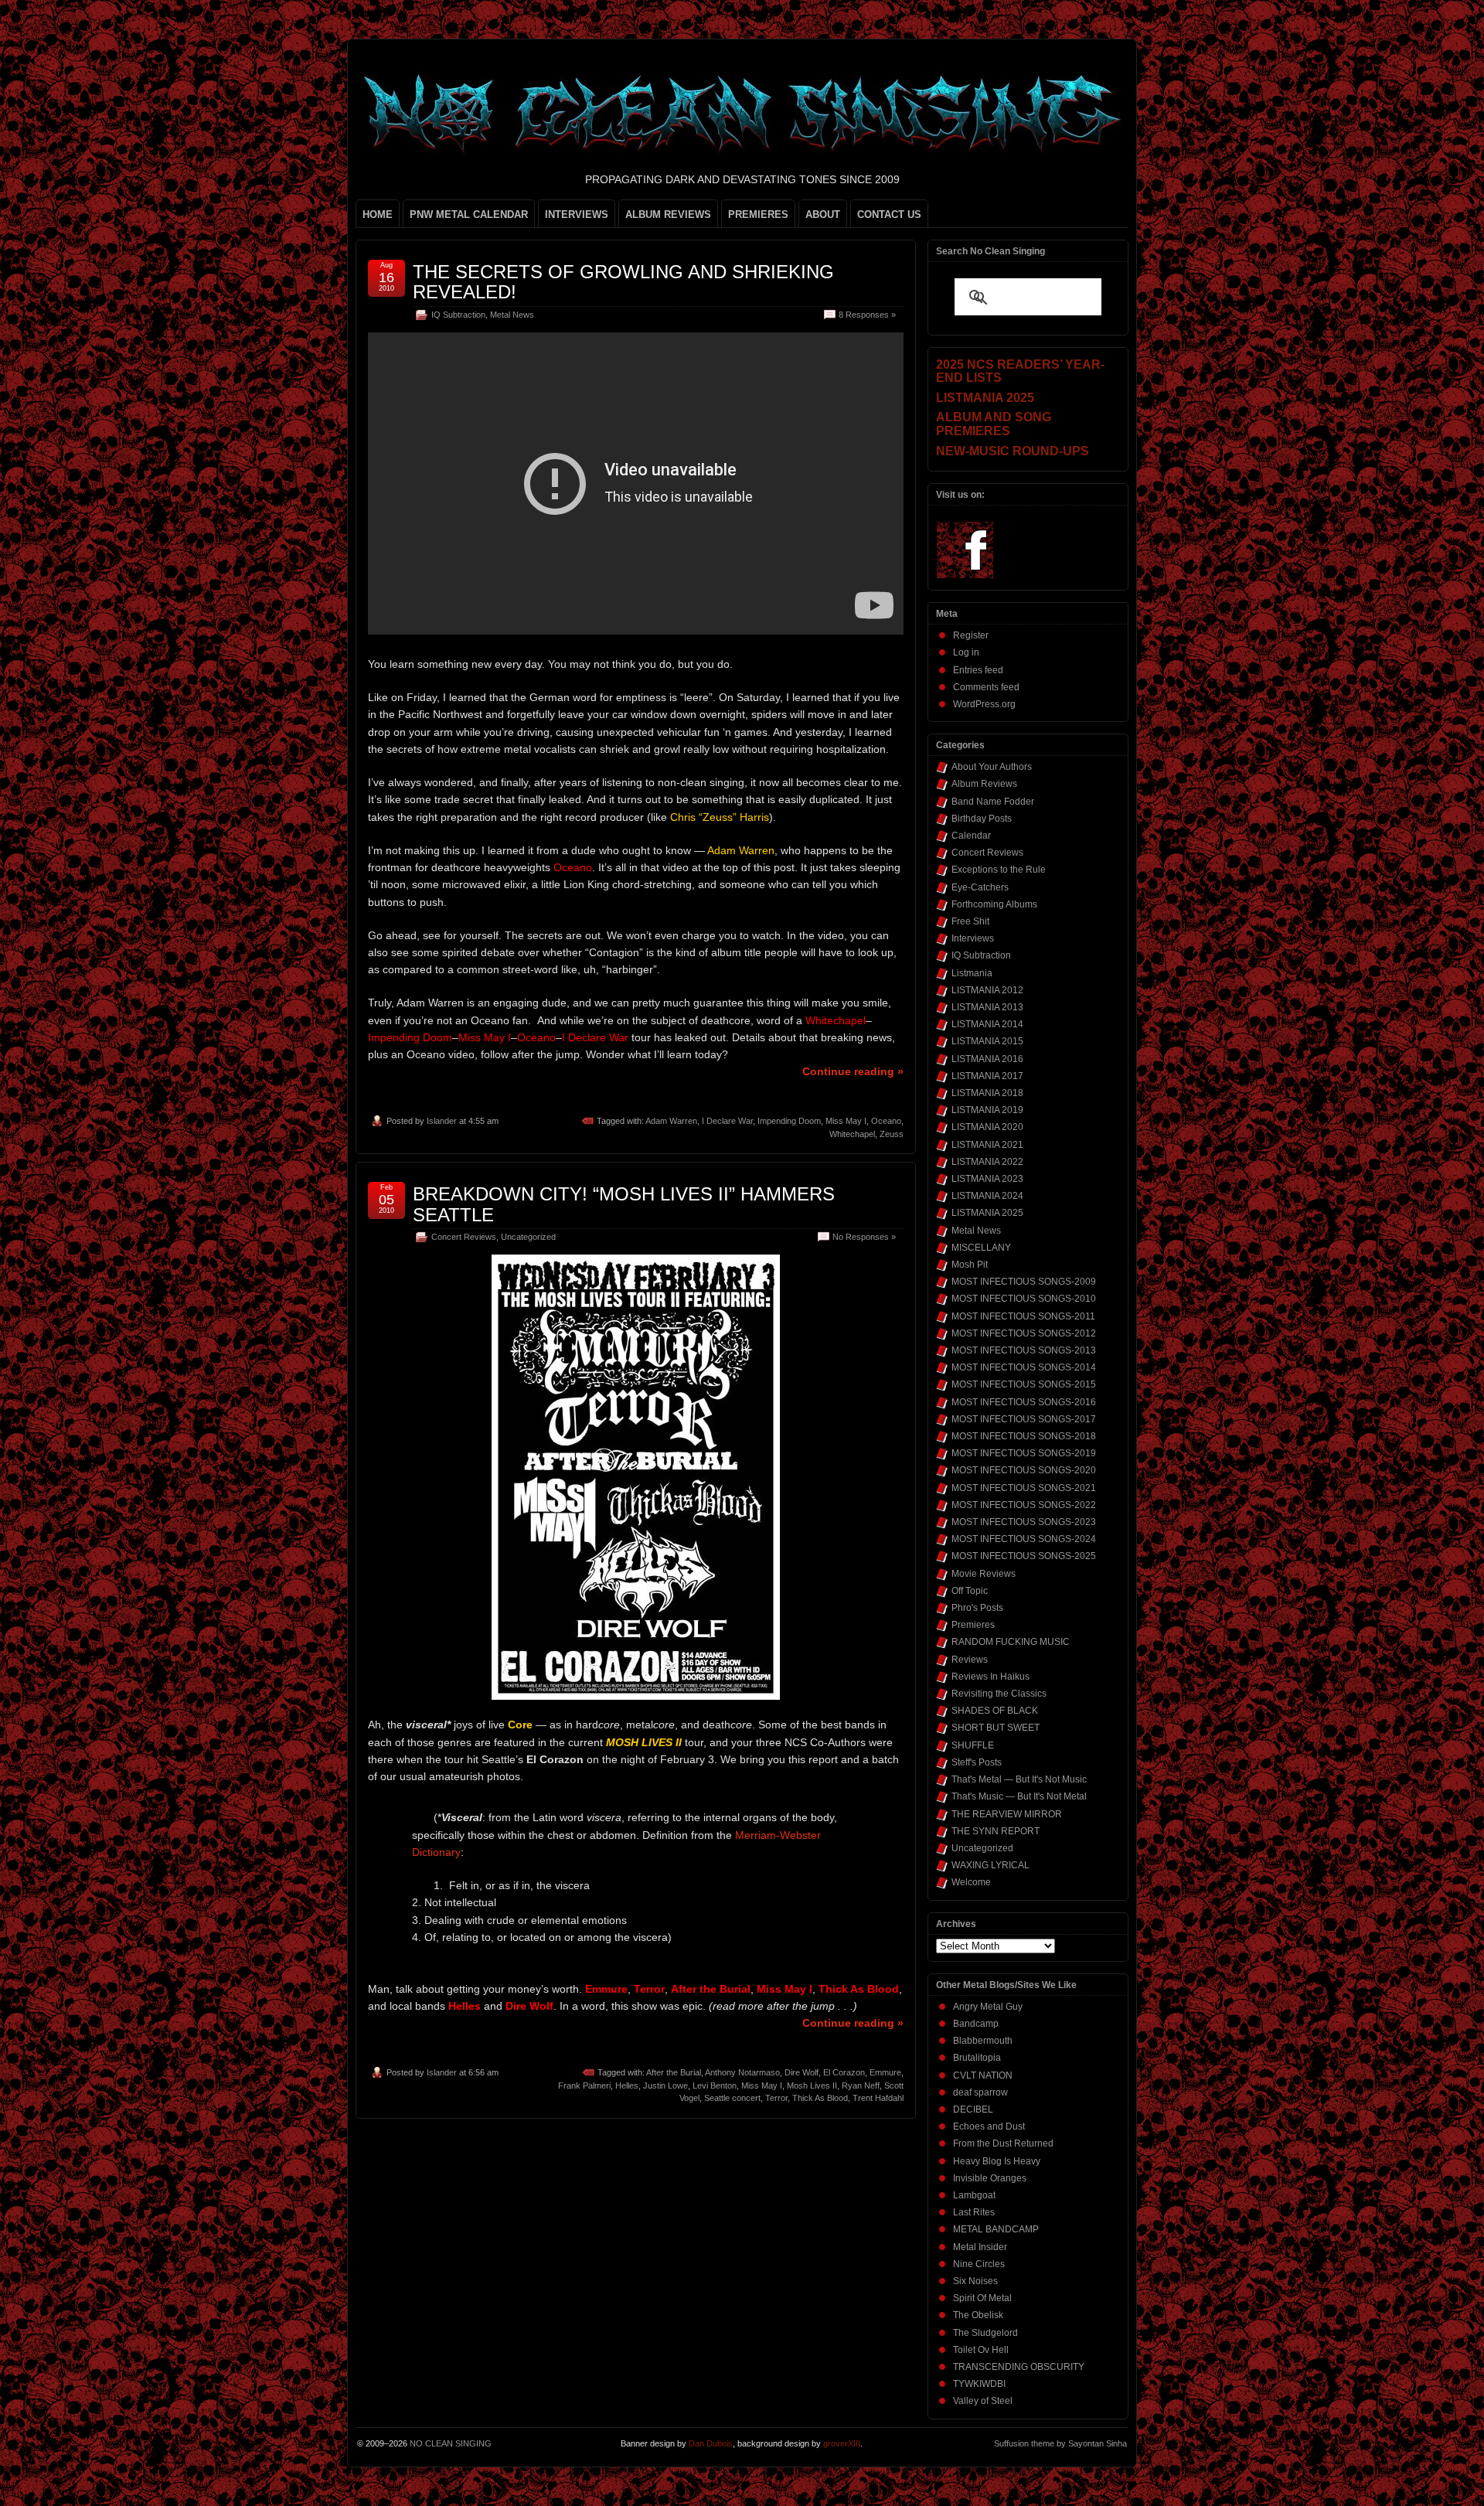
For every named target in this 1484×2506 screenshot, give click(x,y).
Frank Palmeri (584, 2085)
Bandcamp (976, 2024)
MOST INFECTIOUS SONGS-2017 (1024, 1419)
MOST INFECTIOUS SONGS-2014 (1024, 1367)
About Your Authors (992, 767)
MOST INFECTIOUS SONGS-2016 (1024, 1402)
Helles (627, 2085)
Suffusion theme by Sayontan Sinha (1060, 2443)
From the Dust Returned (1003, 2143)
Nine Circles (979, 2264)
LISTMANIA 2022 (987, 1162)
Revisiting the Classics (999, 1694)
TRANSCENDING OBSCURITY (1019, 2367)
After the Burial (674, 2072)
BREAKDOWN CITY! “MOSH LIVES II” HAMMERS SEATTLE (624, 1204)
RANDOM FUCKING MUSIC (1011, 1642)
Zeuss (892, 1134)
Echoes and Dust (989, 2126)
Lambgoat (974, 2195)
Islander (442, 1121)
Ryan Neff (861, 2085)
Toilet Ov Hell (981, 2350)
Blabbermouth (983, 2041)
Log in (966, 652)
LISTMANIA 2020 (987, 1127)
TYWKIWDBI (979, 2384)
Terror (776, 2098)
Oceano (886, 1121)
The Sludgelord (985, 2333)
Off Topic (970, 1591)
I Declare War (727, 1121)
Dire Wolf (802, 2072)
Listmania (972, 973)
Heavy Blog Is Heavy (997, 2161)
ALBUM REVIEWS (668, 215)
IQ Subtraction (458, 315)
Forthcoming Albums (994, 904)
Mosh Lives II (812, 2085)
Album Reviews (984, 784)
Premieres (973, 1625)
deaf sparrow (980, 2092)
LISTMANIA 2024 (987, 1196)
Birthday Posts (982, 819)
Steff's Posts (977, 1762)
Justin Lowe (665, 2085)
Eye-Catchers (980, 887)
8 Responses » (867, 315)
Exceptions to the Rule (999, 870)
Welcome (971, 1882)
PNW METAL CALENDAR (469, 215)
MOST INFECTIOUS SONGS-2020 (1024, 1470)
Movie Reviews (984, 1574)
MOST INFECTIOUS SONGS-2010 (1024, 1299)
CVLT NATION (983, 2075)
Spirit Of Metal (982, 2298)
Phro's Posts (977, 1608)
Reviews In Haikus (990, 1677)
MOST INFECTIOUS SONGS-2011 (1023, 1316)
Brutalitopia (977, 2058)
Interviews (973, 938)
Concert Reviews (464, 1237)
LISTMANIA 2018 (987, 1093)
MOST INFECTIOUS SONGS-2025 (1024, 1556)
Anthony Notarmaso (742, 2072)
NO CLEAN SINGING (451, 2443)
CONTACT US (889, 215)
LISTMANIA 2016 (987, 1059)
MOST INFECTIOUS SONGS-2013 (1024, 1350)
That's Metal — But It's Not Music (1019, 1779)
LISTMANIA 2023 (987, 1179)
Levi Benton (715, 2085)
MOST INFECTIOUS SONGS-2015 (1024, 1384)
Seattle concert (732, 2098)
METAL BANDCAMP (996, 2229)
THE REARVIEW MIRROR (1007, 1814)
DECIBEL (973, 2109)
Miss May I (846, 1121)
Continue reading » (853, 1071)
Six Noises (975, 2281)
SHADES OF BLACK (995, 1711)
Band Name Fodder (993, 802)
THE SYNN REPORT (996, 1831)
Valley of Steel (983, 2401)
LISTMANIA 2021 (987, 1145)
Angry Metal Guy (988, 2007)
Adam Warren (671, 1121)
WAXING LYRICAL (990, 1865)
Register (971, 635)
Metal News (512, 315)
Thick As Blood (820, 2098)
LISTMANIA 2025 (987, 1213)
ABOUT (823, 215)
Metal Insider (980, 2247)
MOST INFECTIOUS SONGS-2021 (1024, 1488)
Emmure (885, 2072)
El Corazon (844, 2072)
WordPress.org (984, 704)
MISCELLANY (981, 1248)
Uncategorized (528, 1237)
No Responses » (864, 1237)
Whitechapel (852, 1134)
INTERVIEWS (577, 215)
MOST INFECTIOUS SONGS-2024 (1024, 1539)
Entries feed (978, 670)
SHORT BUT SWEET (996, 1728)
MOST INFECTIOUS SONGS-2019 (1024, 1453)
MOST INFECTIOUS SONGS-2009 (1024, 1282)
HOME (378, 215)
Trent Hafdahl (878, 2098)
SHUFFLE (973, 1745)
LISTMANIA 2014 (987, 1024)
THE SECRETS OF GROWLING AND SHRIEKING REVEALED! (623, 282)
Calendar (971, 836)
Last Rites (974, 2212)
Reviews (970, 1660)
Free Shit (970, 921)
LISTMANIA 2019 (987, 1110)
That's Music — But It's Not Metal (1019, 1796)
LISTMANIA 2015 (987, 1041)
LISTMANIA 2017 (987, 1076)
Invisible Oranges (990, 2178)
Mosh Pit (970, 1265)
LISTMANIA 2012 (987, 990)
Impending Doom (789, 1121)
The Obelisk (978, 2315)
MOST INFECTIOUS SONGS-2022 (1024, 1505)
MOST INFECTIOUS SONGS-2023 (1024, 1522)
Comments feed (986, 687)
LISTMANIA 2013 (987, 1007)
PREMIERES (758, 215)
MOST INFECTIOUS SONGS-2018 (1024, 1436)
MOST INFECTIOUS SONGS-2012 (1024, 1333)
